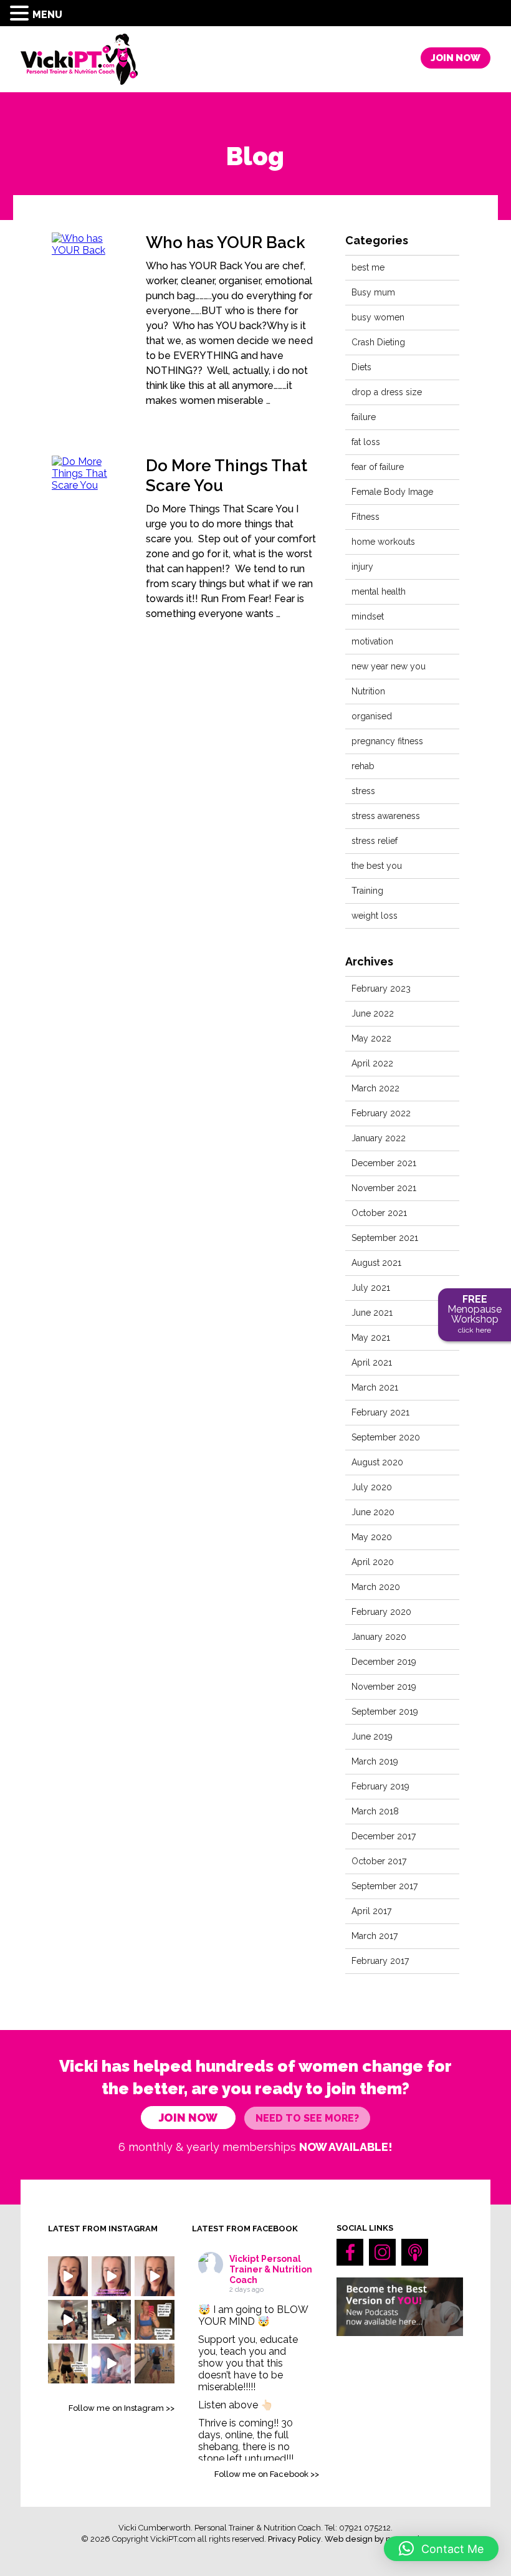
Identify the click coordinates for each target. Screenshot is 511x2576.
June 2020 (373, 1512)
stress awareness (386, 816)
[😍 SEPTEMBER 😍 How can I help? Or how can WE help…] (112, 2363)
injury (362, 567)
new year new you (389, 666)
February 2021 (380, 1412)
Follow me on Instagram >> (122, 2408)
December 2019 (384, 1662)
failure (364, 417)
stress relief (375, 841)
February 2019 (380, 1786)
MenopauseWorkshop (475, 1314)
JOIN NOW (456, 58)
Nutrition (368, 691)
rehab (363, 766)
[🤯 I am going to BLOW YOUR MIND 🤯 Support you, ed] (112, 2276)
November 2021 (384, 1188)
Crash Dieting (378, 342)
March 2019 (375, 1761)
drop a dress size (387, 392)
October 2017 (379, 1861)
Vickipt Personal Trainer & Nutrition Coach (271, 2269)
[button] (21, 13)
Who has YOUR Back (226, 242)
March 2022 (375, 1088)
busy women (378, 317)
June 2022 (373, 1013)
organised (372, 716)
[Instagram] (382, 2252)
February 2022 (381, 1113)
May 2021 (371, 1338)
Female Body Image (392, 492)
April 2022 (372, 1063)
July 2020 (372, 1487)
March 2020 (376, 1587)
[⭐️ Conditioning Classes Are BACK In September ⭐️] (112, 2320)
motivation (372, 641)
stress (363, 791)
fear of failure (378, 467)
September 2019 (385, 1712)
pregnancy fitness (387, 741)
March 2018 (375, 1811)
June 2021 (372, 1313)
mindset (368, 616)
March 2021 (375, 1387)
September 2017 (384, 1886)
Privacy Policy (294, 2539)
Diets (361, 367)
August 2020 (377, 1462)
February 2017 (380, 1961)
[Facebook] (350, 2252)
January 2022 (379, 1138)
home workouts (383, 542)
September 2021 (385, 1238)
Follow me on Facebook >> (267, 2474)
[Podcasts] (415, 2252)
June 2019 (372, 1736)
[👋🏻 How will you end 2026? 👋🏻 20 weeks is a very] (155, 2320)
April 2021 (372, 1362)
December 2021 (384, 1163)
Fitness (365, 517)
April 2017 (371, 1911)
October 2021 (379, 1213)
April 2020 (373, 1562)
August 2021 (376, 1263)
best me (368, 267)
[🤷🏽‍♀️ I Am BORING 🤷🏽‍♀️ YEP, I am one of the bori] (155, 2363)
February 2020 (381, 1612)
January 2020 (379, 1637)
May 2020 (372, 1537)
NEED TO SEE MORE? (307, 2118)
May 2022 (371, 1038)
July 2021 (371, 1288)
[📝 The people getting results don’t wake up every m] (68, 2363)
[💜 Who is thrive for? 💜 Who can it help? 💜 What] (68, 2276)
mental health (379, 591)
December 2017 (384, 1836)
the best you (377, 866)
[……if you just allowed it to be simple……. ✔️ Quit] (68, 2320)
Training (367, 891)
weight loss (375, 916)
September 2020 (386, 1437)
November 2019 (384, 1687)
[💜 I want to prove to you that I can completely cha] (155, 2276)
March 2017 (375, 1936)
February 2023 (381, 989)
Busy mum (373, 292)
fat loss (366, 442)
